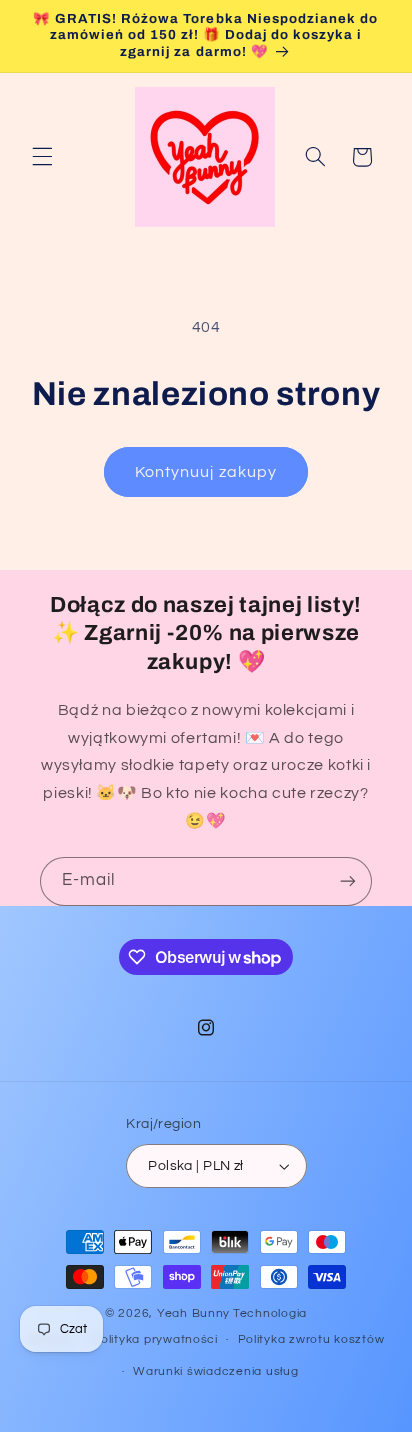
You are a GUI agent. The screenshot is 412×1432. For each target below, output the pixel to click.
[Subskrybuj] (348, 881)
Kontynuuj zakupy (206, 472)
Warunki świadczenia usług (215, 1371)
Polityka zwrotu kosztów (311, 1339)
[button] (42, 157)
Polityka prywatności (155, 1339)
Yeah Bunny (193, 1313)
